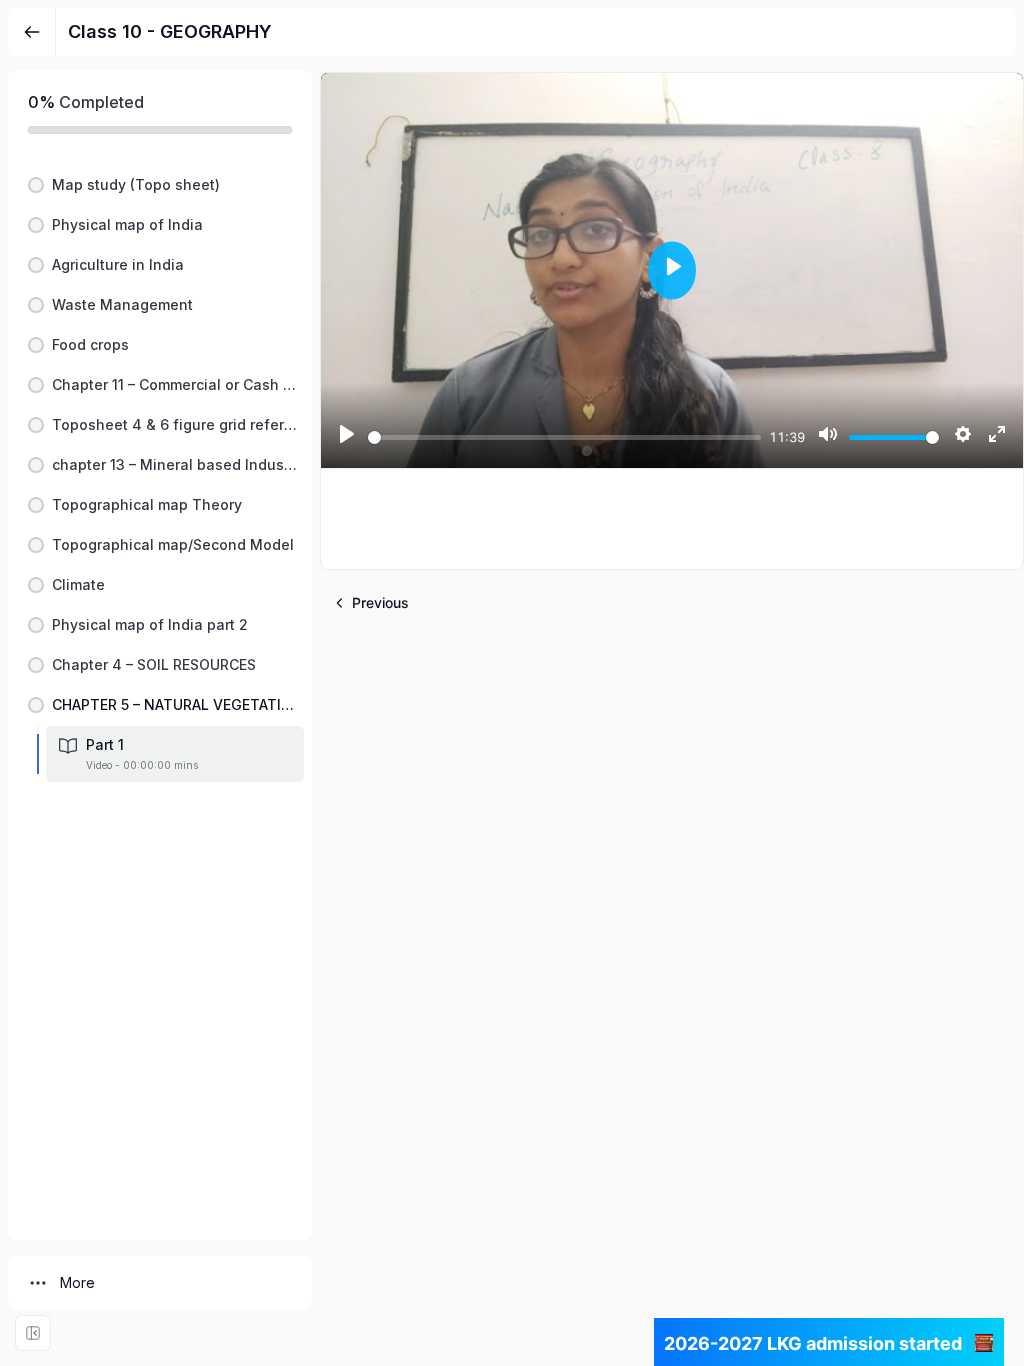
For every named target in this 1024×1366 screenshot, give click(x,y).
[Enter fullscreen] (33, 1333)
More (77, 1282)
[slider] (564, 437)
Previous (380, 602)
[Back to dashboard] (32, 32)
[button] (160, 185)
